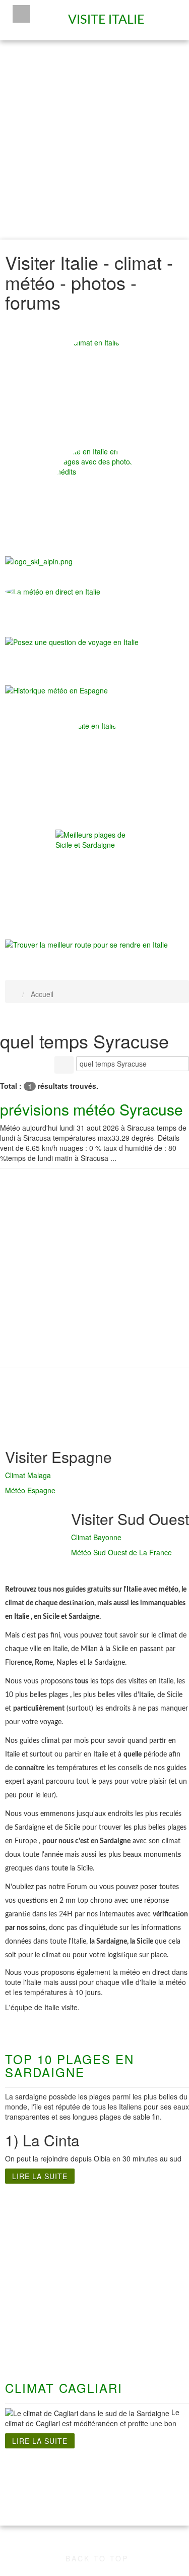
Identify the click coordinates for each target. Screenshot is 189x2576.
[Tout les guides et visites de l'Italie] (97, 763)
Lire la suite (40, 2176)
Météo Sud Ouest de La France (121, 1552)
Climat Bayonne (96, 1537)
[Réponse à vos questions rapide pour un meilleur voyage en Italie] (72, 647)
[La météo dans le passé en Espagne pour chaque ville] (56, 689)
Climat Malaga (28, 1475)
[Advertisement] (94, 140)
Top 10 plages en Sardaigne (70, 2065)
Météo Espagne (30, 1490)
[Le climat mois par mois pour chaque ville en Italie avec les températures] (97, 379)
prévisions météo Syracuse (91, 1109)
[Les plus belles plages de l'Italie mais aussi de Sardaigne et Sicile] (97, 871)
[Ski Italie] (39, 560)
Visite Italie (108, 16)
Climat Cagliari (64, 2388)
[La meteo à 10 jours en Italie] (97, 592)
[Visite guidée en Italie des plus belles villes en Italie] (97, 488)
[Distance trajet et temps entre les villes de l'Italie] (86, 944)
